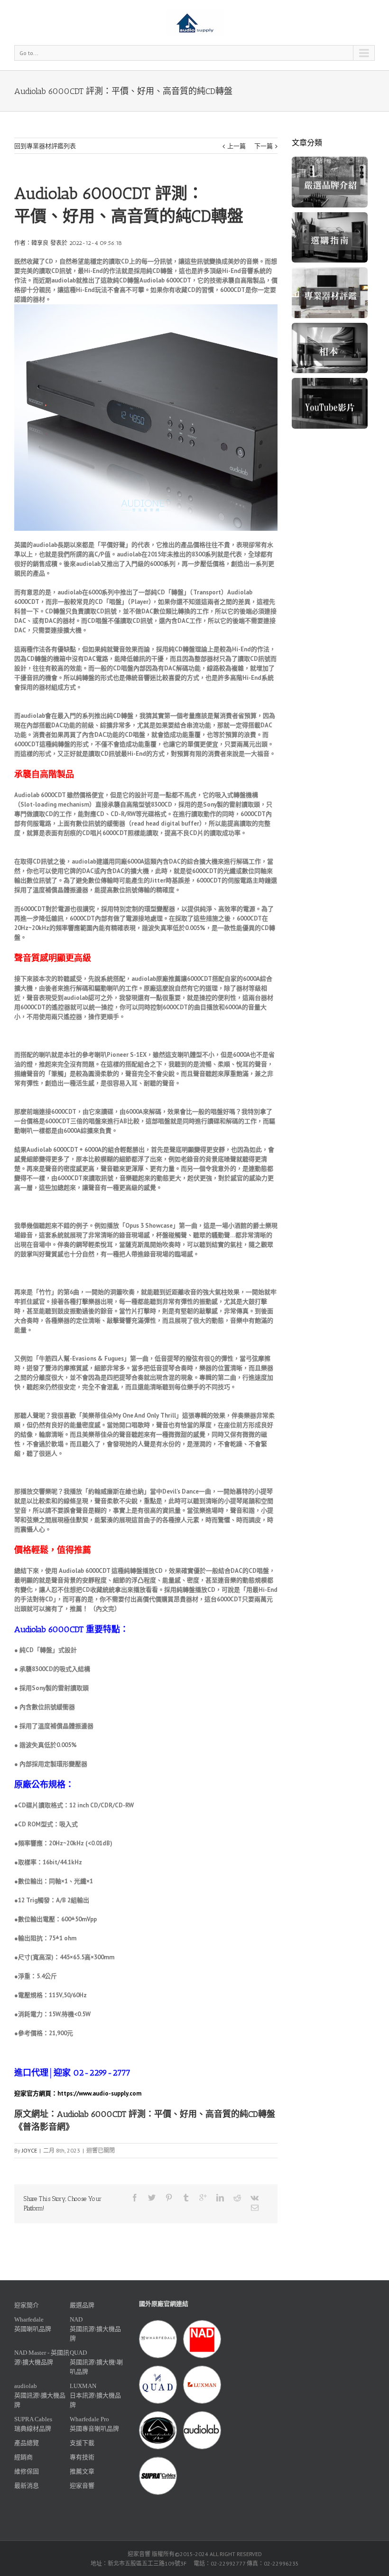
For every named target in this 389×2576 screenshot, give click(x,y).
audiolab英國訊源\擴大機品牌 (40, 2395)
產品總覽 (27, 2443)
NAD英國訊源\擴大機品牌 (95, 2329)
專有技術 (82, 2457)
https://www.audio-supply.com (99, 2093)
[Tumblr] (186, 2198)
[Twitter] (152, 2198)
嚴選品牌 (82, 2305)
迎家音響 (82, 2486)
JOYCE (29, 2150)
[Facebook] (135, 2198)
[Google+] (203, 2198)
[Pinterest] (169, 2198)
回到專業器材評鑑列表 (45, 146)
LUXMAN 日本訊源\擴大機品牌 (95, 2395)
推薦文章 (82, 2471)
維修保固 (27, 2471)
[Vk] (255, 2198)
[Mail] (255, 2208)
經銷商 (23, 2457)
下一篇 (264, 146)
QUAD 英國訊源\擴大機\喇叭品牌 (96, 2362)
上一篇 (236, 146)
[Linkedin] (220, 2198)
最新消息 (27, 2486)
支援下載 (82, 2443)
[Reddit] (237, 2198)
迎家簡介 (27, 2305)
